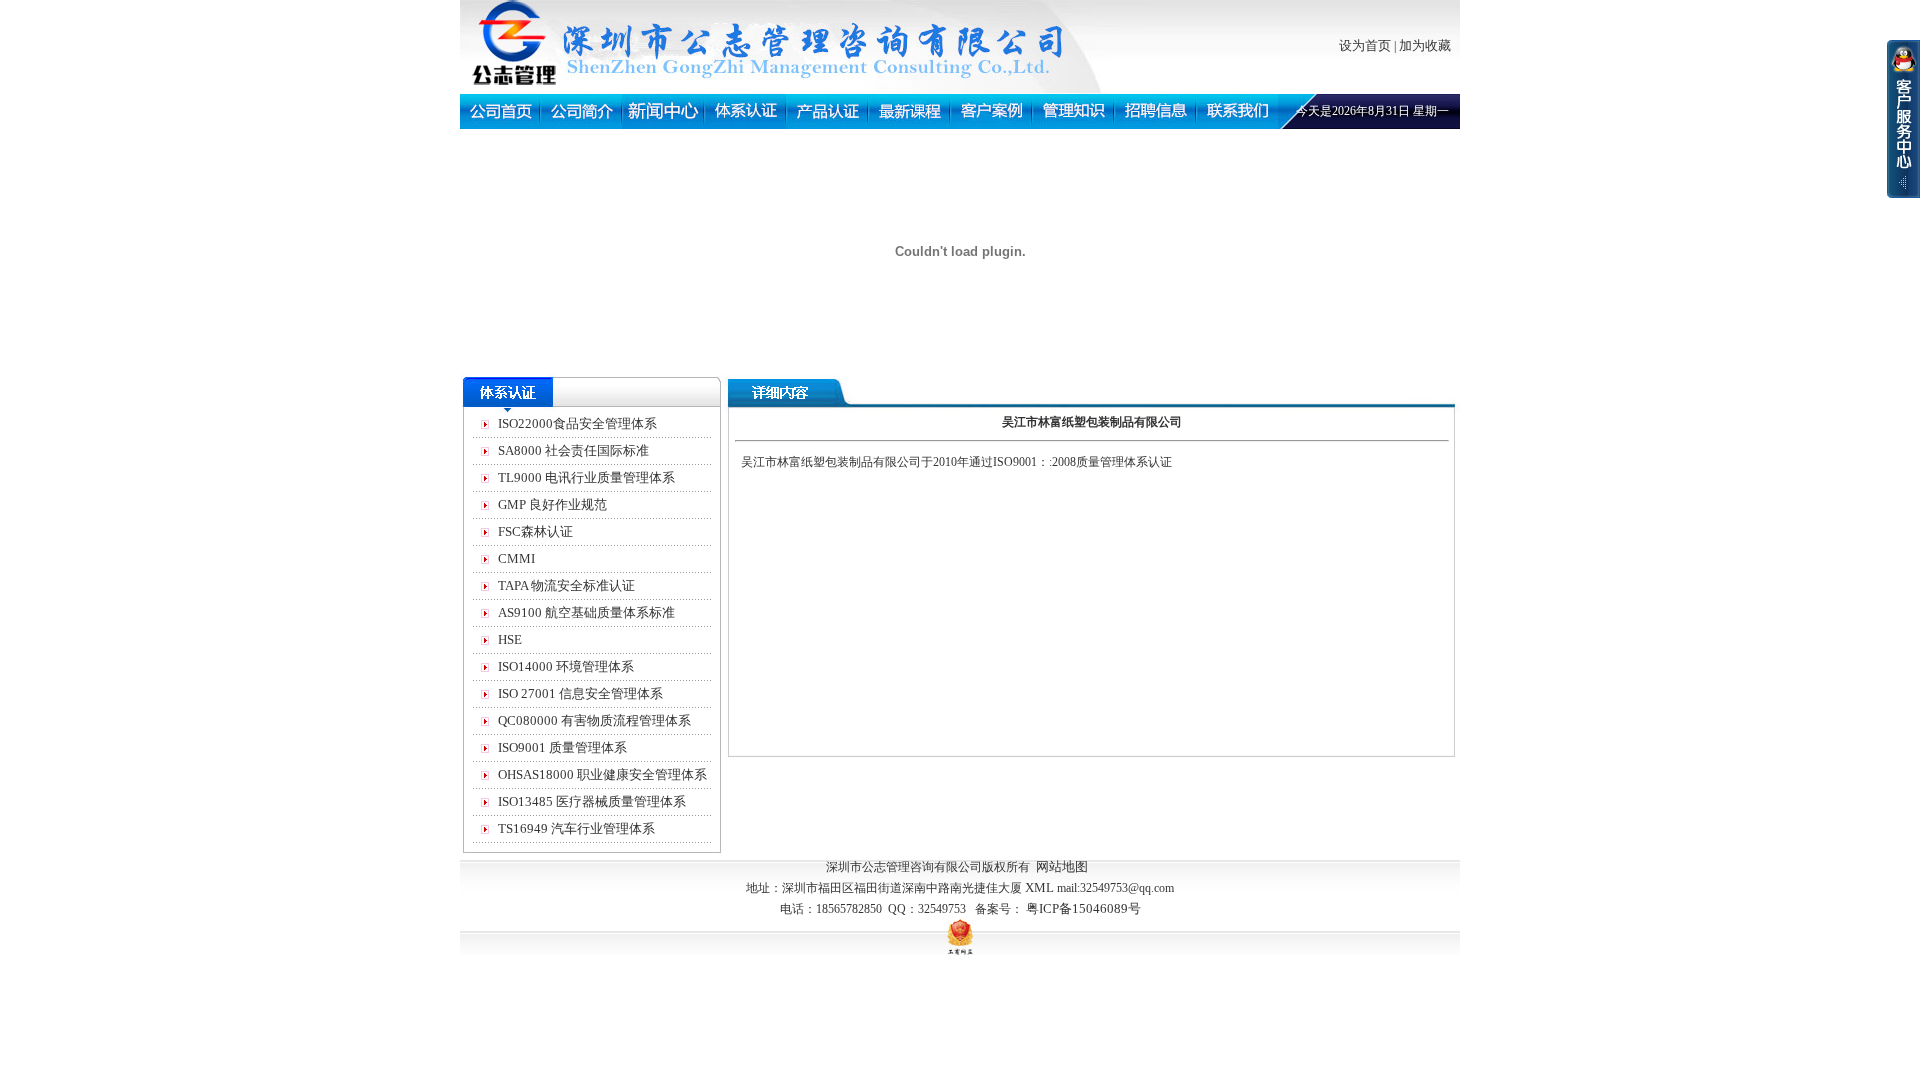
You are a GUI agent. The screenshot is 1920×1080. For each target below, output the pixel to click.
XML (1039, 887)
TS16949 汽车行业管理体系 (576, 828)
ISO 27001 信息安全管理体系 (580, 693)
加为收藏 (1425, 45)
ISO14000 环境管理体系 (566, 666)
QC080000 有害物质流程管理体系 (594, 720)
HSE (510, 639)
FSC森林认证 (535, 531)
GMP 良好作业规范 (552, 504)
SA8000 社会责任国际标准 (573, 450)
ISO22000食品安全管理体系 (577, 423)
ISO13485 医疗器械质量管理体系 (592, 801)
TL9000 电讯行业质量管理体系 (586, 477)
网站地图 (1062, 866)
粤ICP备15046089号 (1083, 908)
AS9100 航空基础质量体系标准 (586, 612)
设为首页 (1365, 45)
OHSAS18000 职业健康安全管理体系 (602, 774)
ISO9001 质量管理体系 (562, 747)
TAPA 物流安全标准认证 (566, 585)
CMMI (516, 558)
